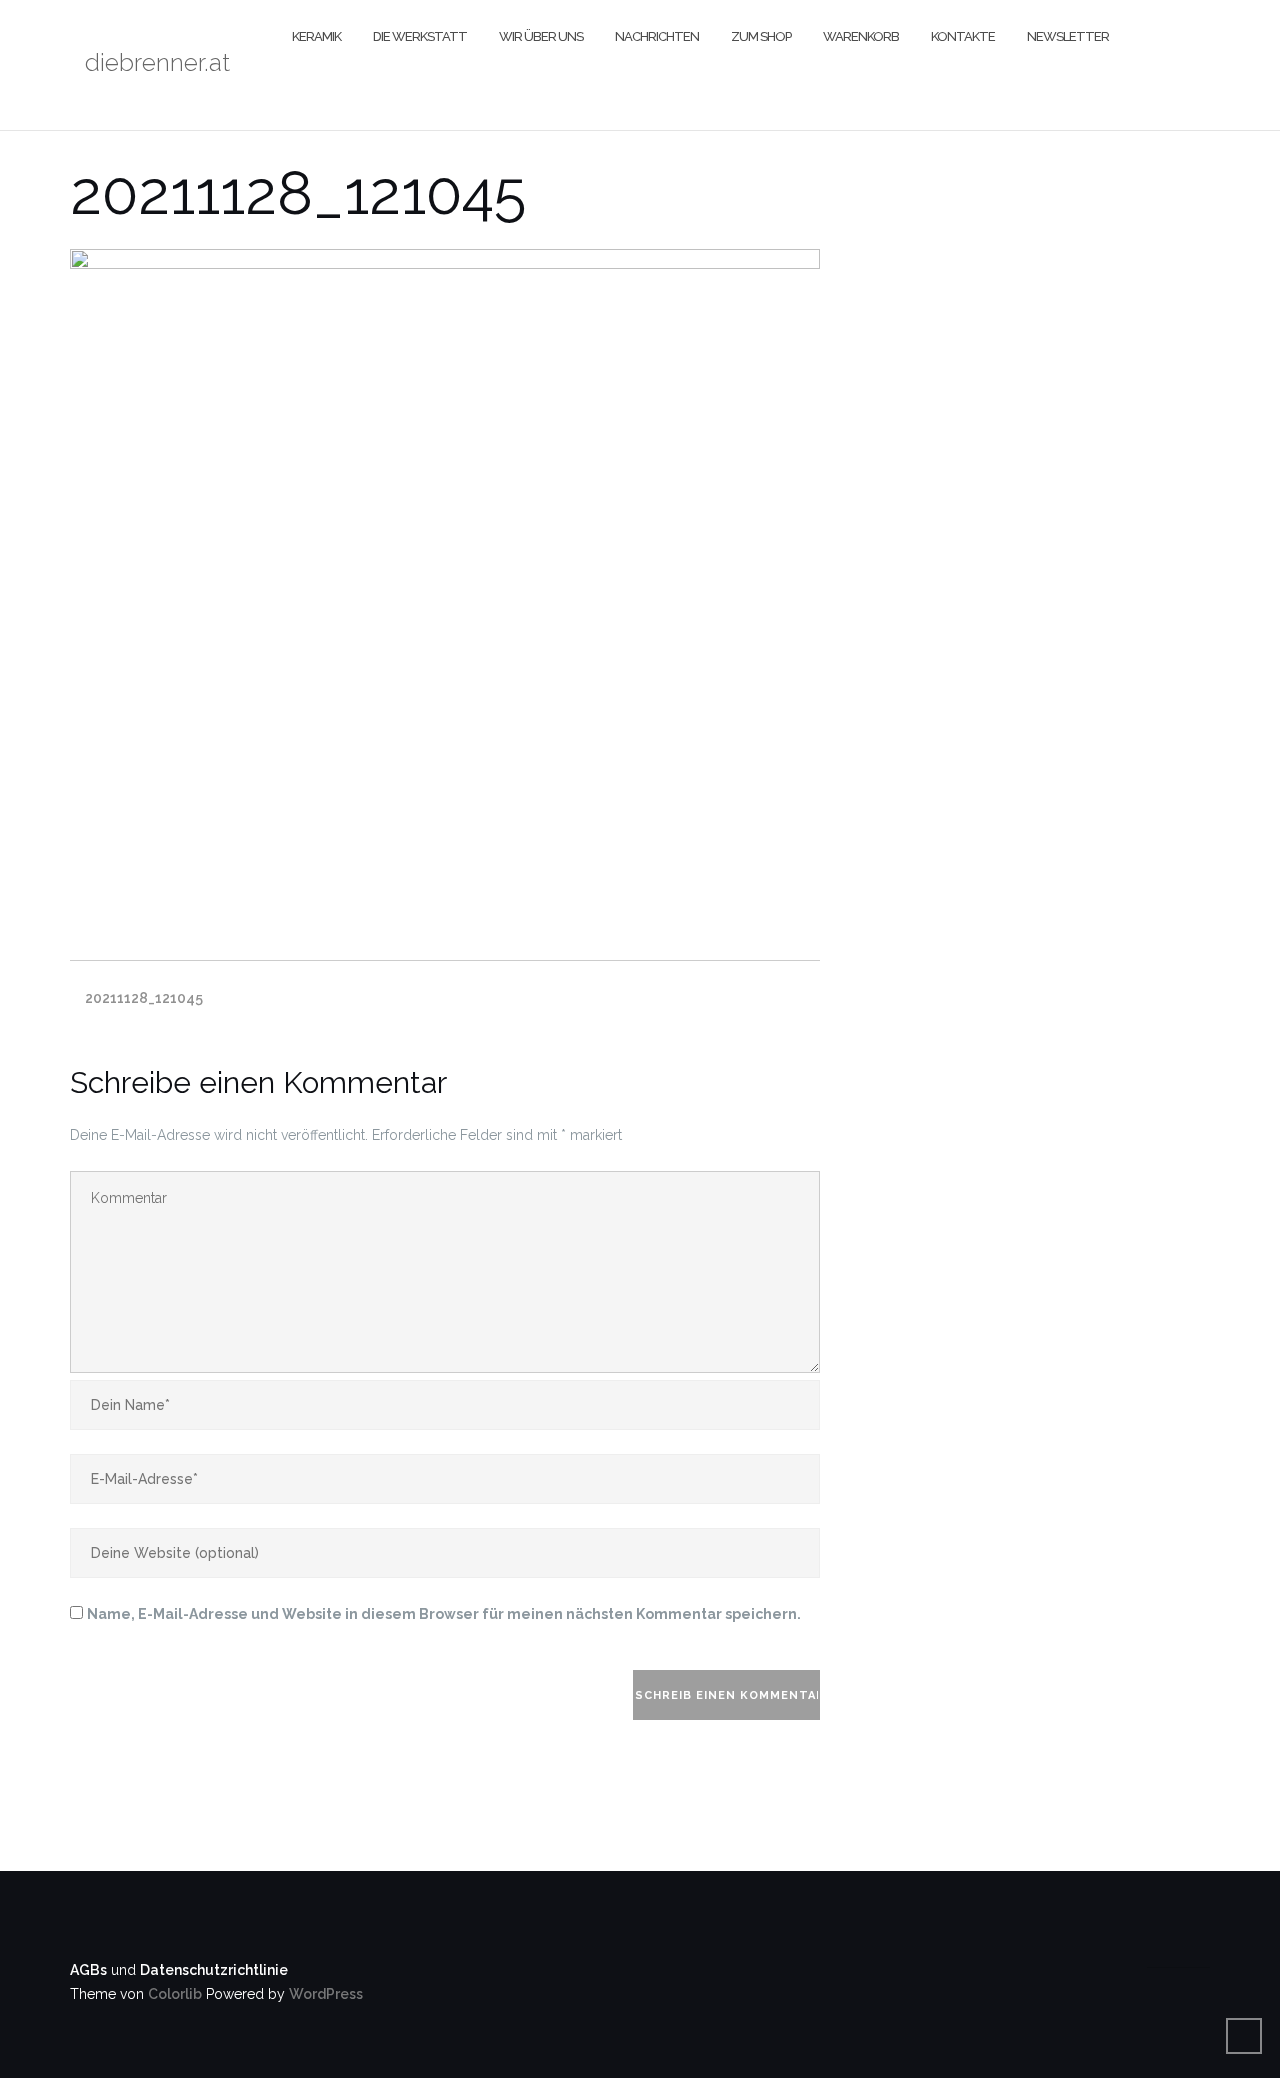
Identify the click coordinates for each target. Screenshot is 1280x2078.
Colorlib (175, 1994)
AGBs (88, 1970)
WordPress (326, 1994)
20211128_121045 (144, 998)
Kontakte (963, 36)
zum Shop (761, 36)
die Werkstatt (420, 36)
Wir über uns (541, 36)
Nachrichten (657, 36)
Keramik (316, 36)
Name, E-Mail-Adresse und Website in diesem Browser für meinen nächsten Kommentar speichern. (444, 1614)
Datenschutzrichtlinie (214, 1970)
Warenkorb (861, 36)
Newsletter (1068, 36)
